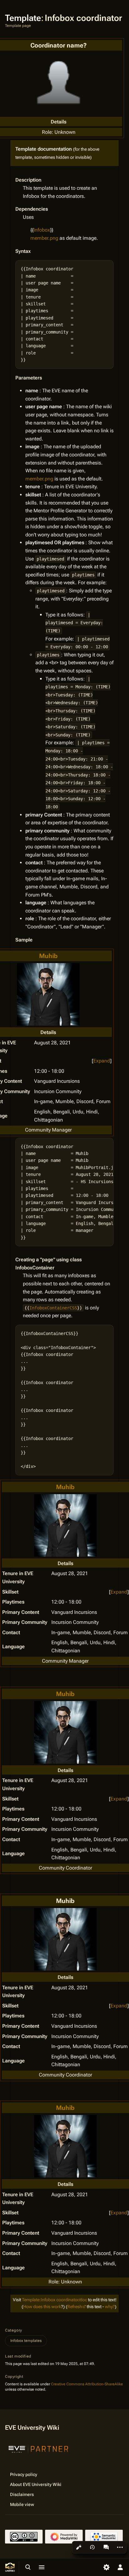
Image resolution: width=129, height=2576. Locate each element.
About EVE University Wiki (36, 2484)
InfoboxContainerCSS (53, 1308)
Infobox (42, 230)
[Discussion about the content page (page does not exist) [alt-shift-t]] (106, 2547)
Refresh (75, 2307)
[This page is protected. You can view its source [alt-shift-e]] (79, 2547)
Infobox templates (26, 2341)
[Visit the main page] (10, 2567)
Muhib (48, 956)
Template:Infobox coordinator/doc (54, 2300)
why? (110, 2307)
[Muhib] (48, 994)
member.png (44, 238)
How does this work (42, 2307)
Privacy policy (24, 2474)
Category (14, 2330)
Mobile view (22, 2504)
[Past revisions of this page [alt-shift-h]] (92, 2547)
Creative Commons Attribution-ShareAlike (87, 2384)
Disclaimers (22, 2494)
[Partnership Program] (39, 2448)
